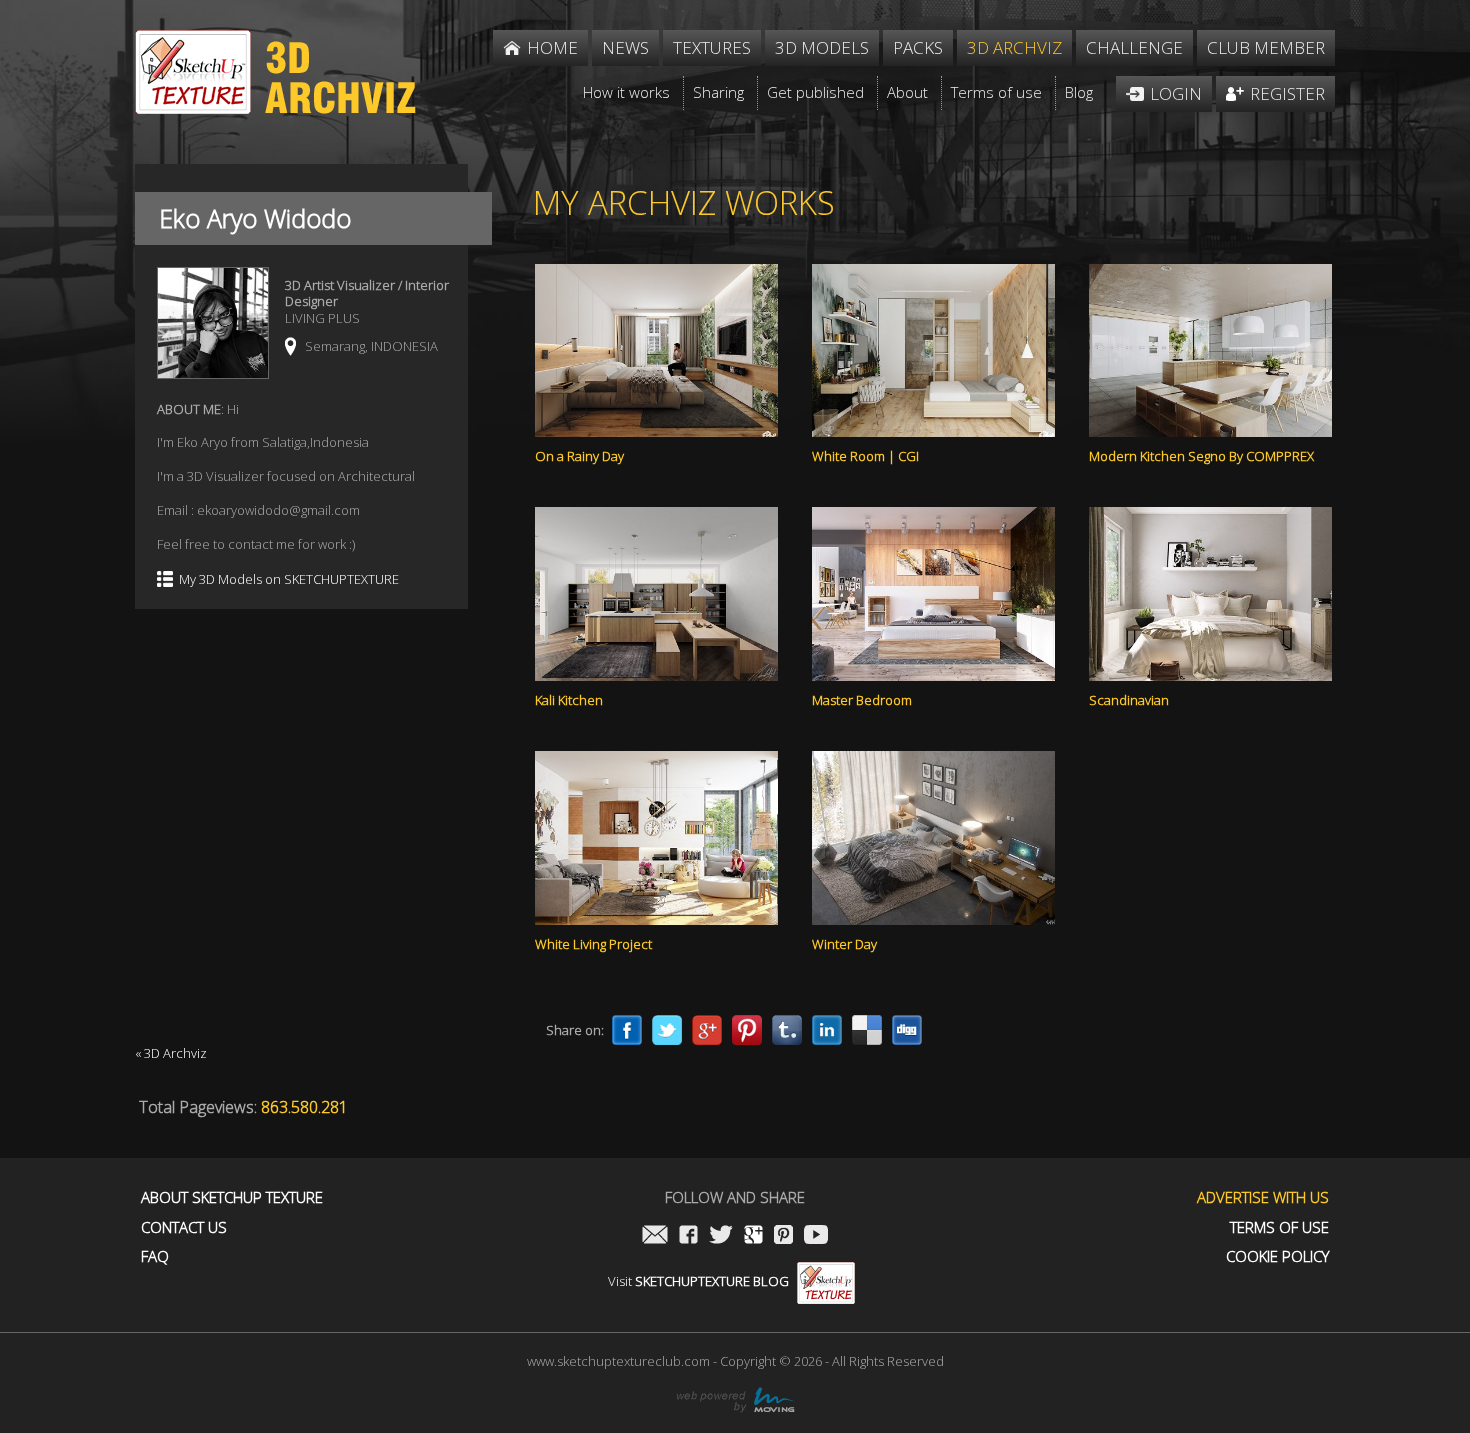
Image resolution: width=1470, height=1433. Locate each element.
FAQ (155, 1256)
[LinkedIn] (827, 1030)
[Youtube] (816, 1236)
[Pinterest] (747, 1030)
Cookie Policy (1277, 1256)
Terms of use (1279, 1227)
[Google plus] (707, 1030)
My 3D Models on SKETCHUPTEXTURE (289, 579)
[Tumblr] (787, 1030)
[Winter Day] (933, 838)
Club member (1266, 47)
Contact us (184, 1227)
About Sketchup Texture (232, 1197)
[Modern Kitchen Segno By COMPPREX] (1210, 351)
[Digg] (907, 1030)
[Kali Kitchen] (656, 594)
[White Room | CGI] (933, 351)
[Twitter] (667, 1030)
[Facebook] (627, 1030)
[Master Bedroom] (933, 594)
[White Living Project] (656, 838)
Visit (698, 1281)
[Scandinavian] (1210, 594)
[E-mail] (655, 1236)
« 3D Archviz (171, 1053)
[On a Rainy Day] (656, 351)
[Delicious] (867, 1030)
